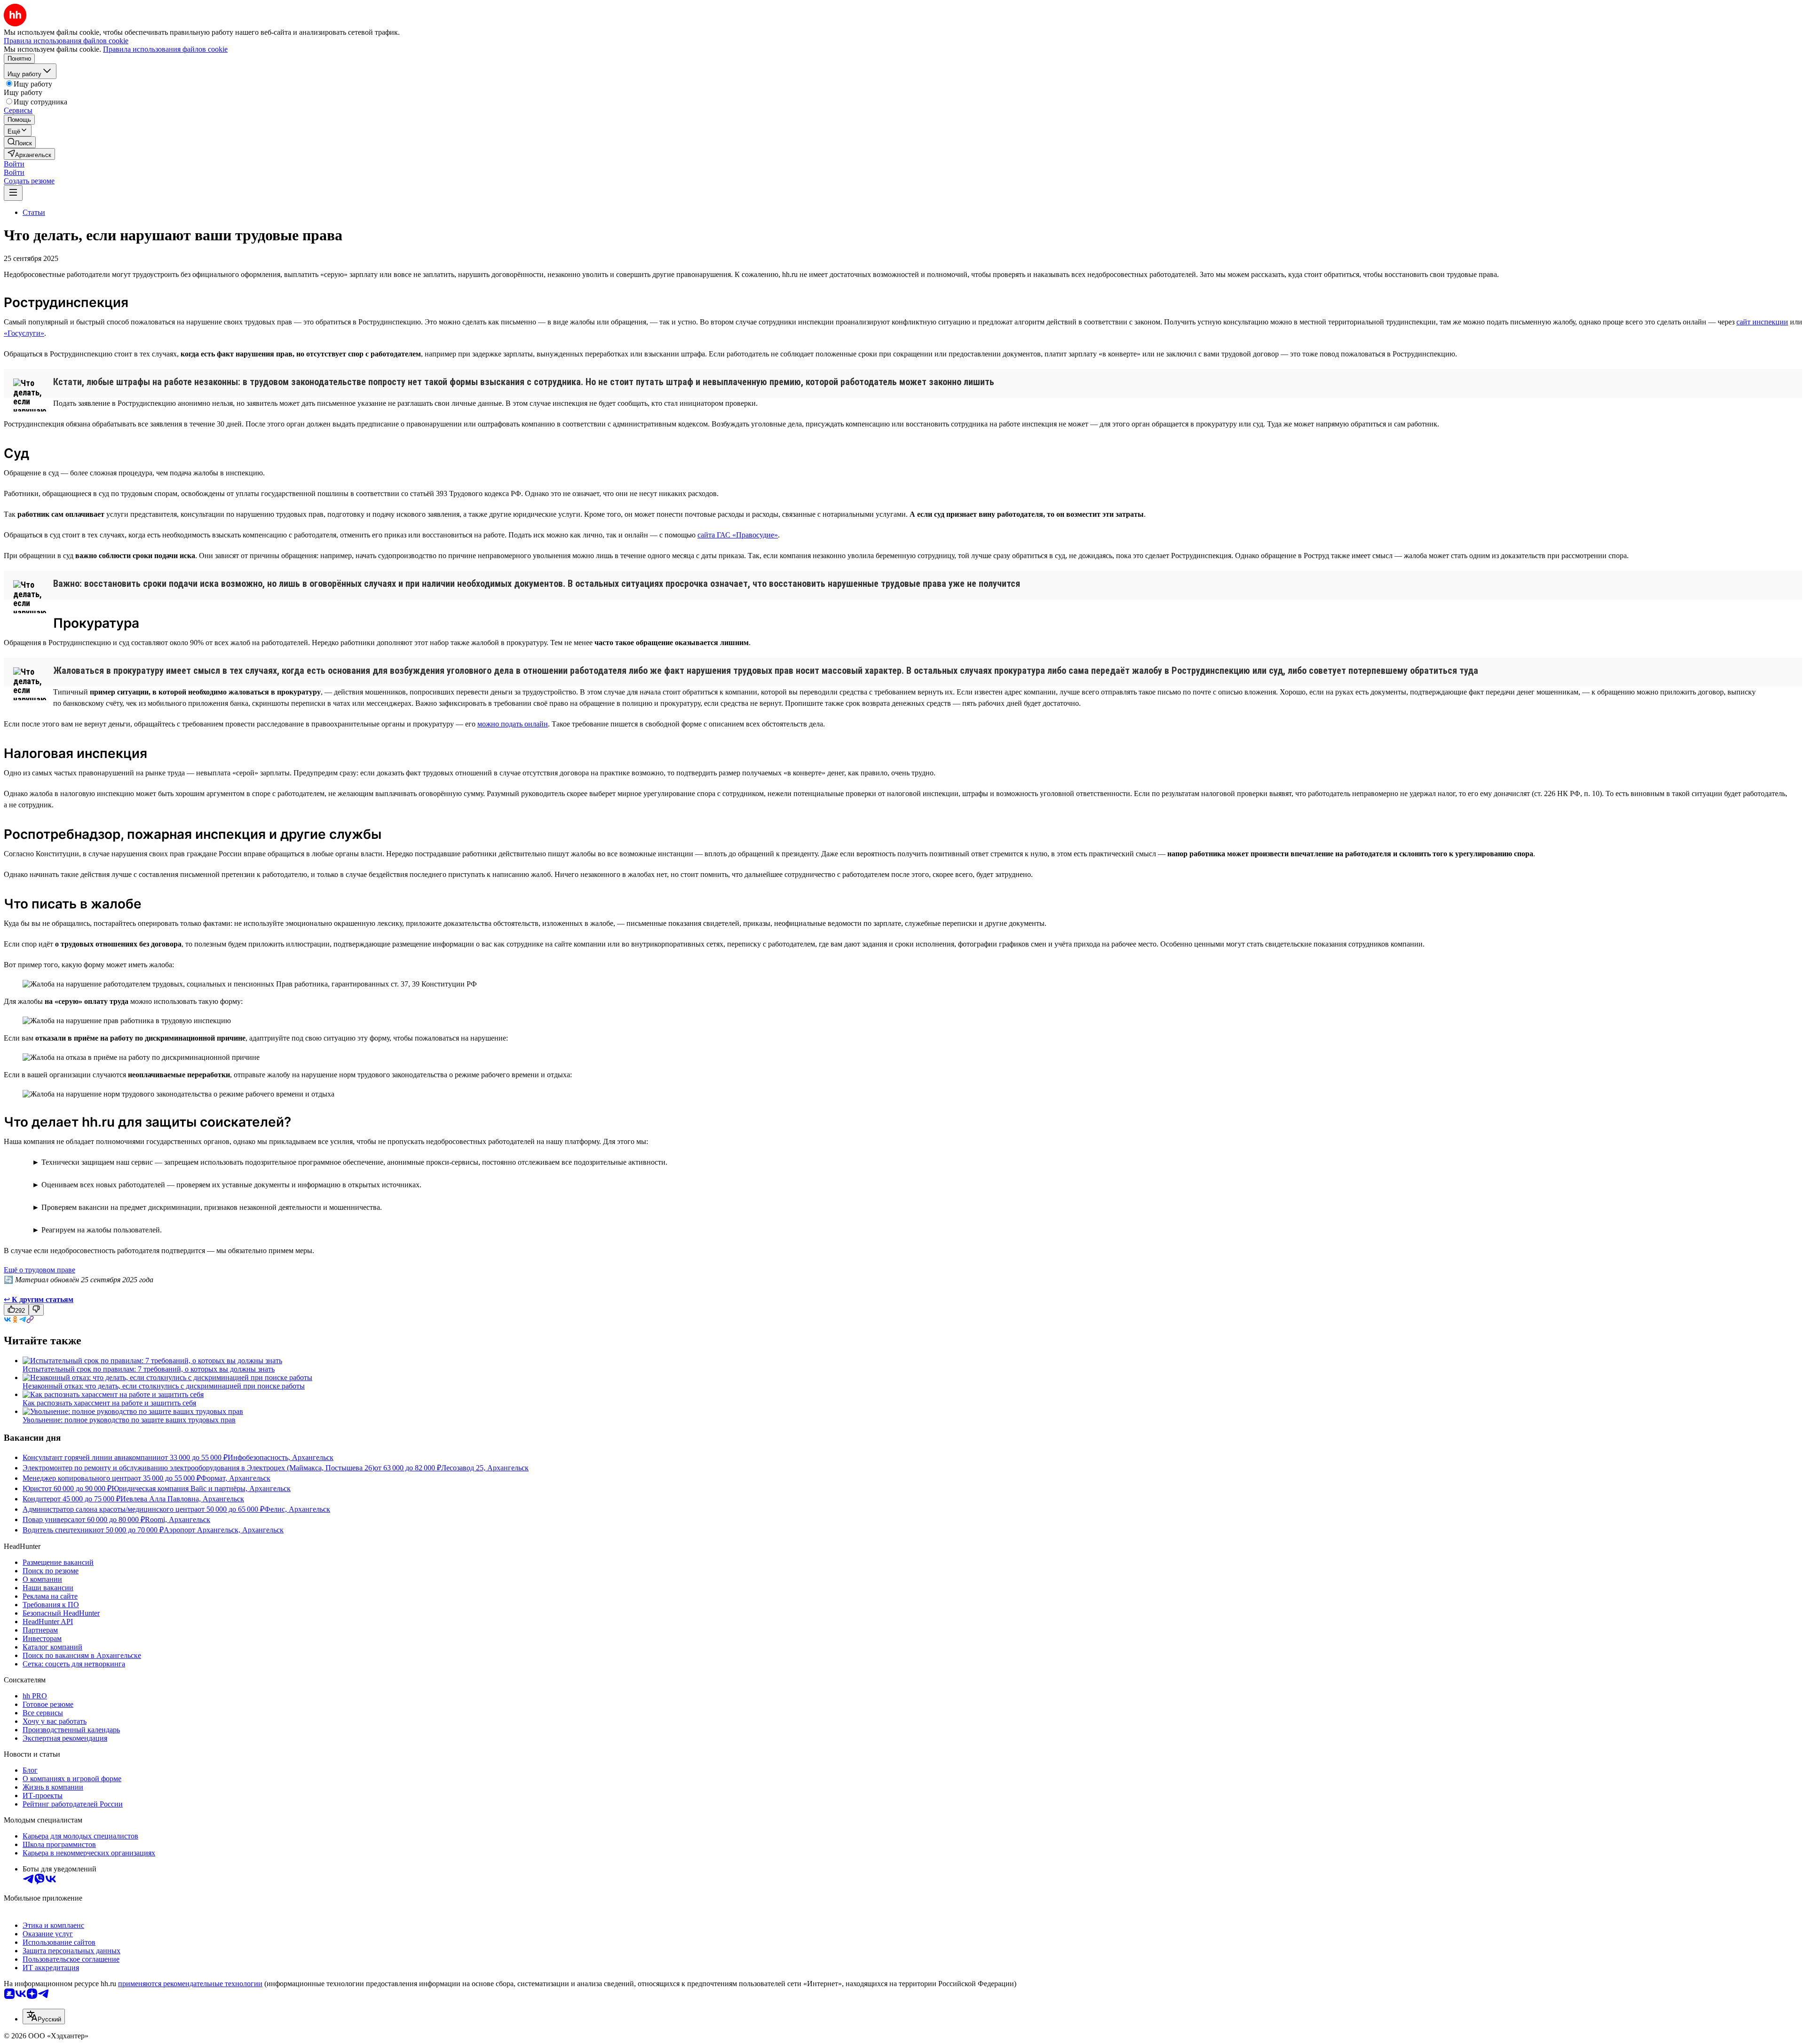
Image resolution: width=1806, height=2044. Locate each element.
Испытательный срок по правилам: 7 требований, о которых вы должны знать (149, 1369)
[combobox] (44, 2016)
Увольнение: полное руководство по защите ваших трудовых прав (129, 1420)
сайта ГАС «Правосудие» (738, 535)
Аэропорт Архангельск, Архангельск (224, 1530)
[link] (20, 142)
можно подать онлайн (513, 724)
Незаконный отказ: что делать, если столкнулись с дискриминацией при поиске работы (164, 1386)
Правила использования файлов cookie (165, 49)
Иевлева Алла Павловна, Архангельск (182, 1499)
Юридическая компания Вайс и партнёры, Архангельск (201, 1488)
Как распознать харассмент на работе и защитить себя (109, 1403)
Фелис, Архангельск (297, 1509)
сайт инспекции (1762, 322)
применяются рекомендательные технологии (190, 1984)
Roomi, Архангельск (178, 1519)
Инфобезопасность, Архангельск (281, 1457)
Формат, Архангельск (236, 1478)
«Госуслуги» (24, 333)
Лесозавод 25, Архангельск (485, 1468)
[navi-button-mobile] (13, 193)
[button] (14, 164)
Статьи (34, 212)
